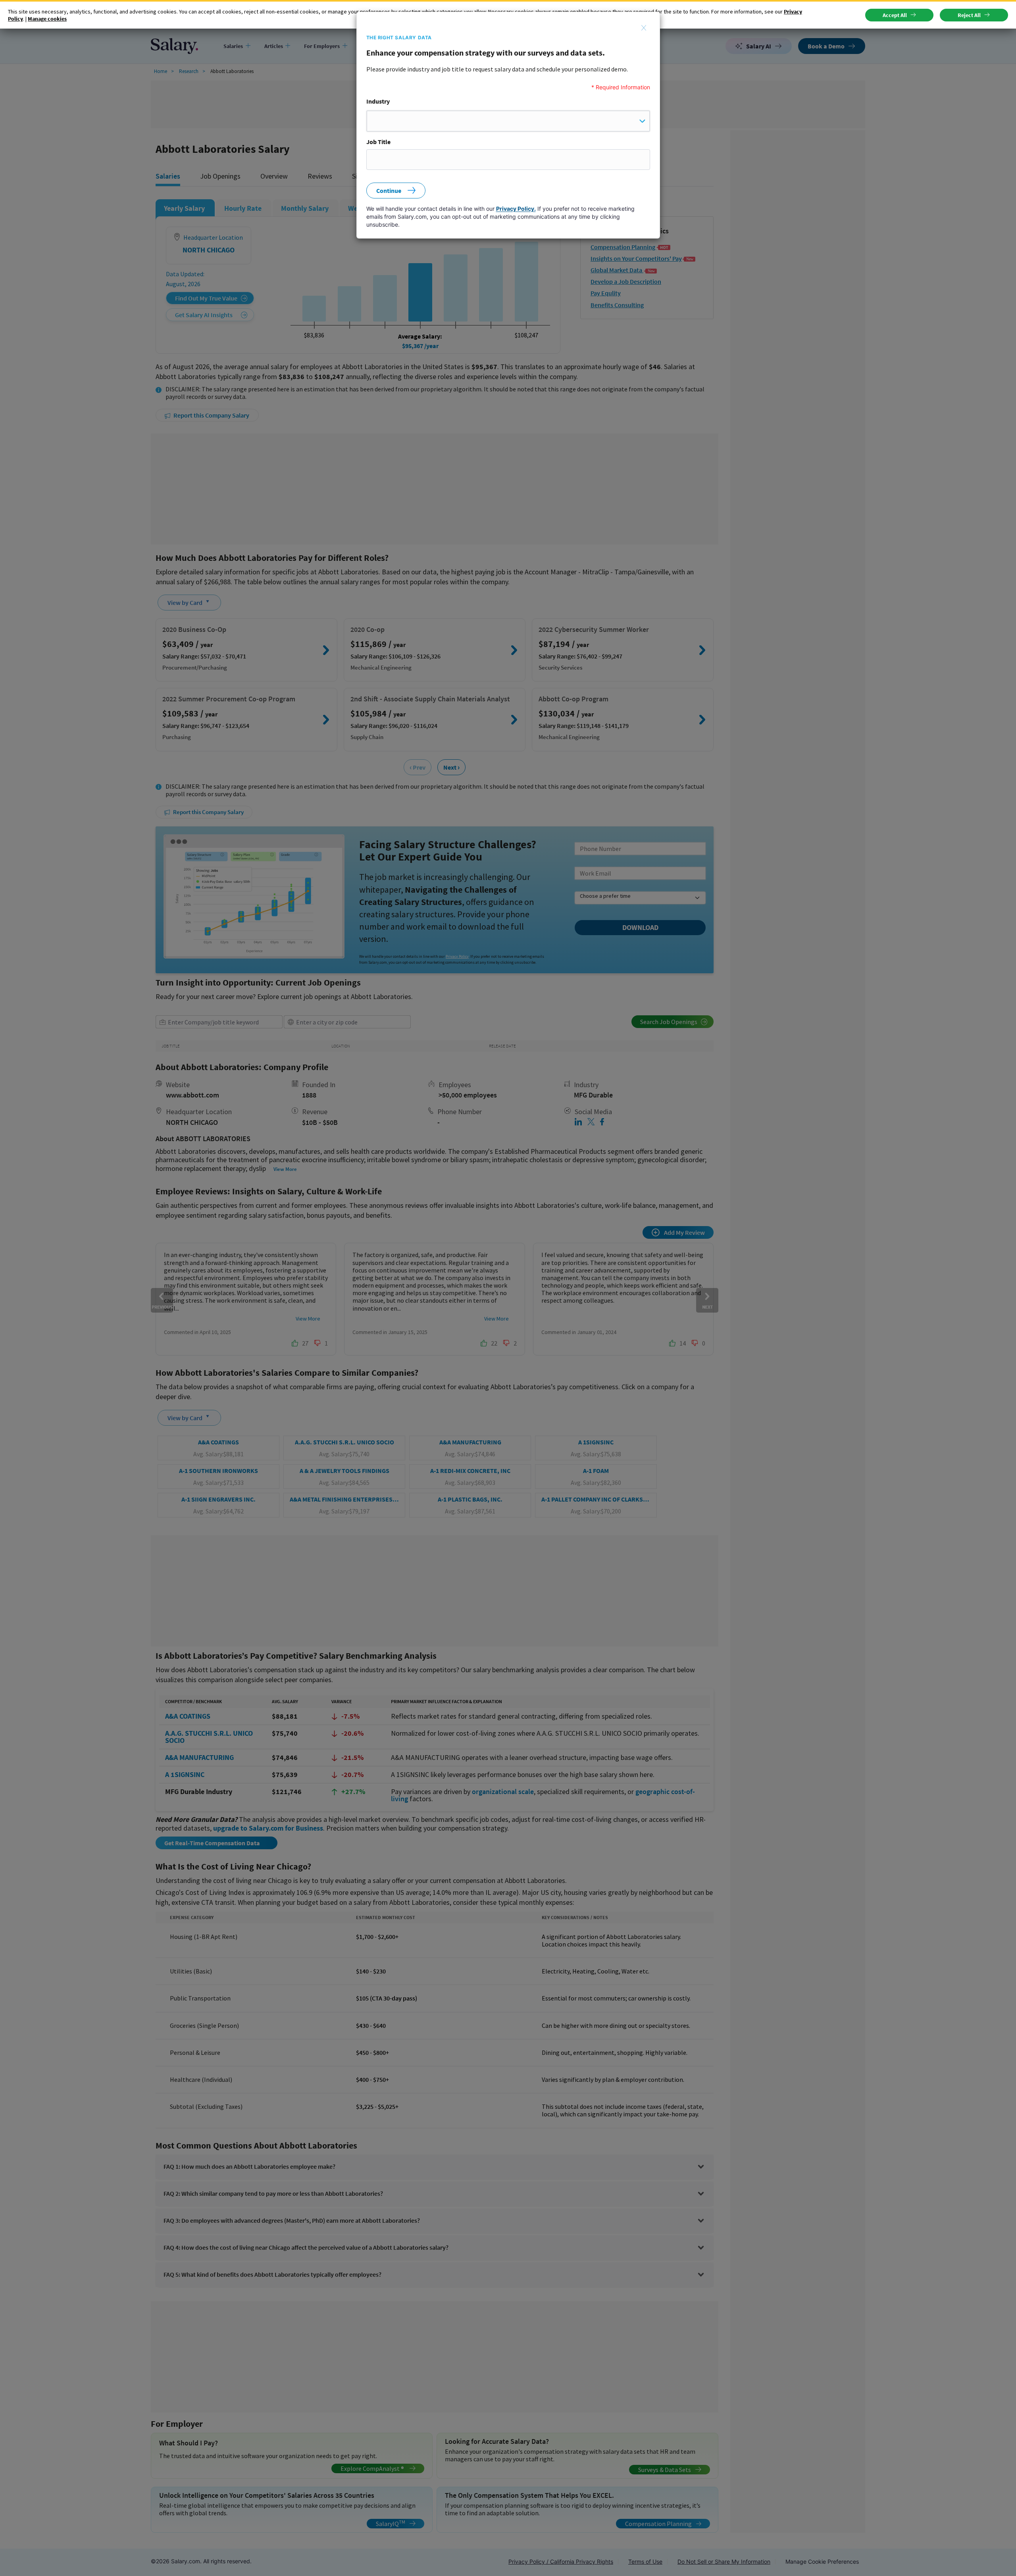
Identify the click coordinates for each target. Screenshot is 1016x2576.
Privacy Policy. (516, 209)
